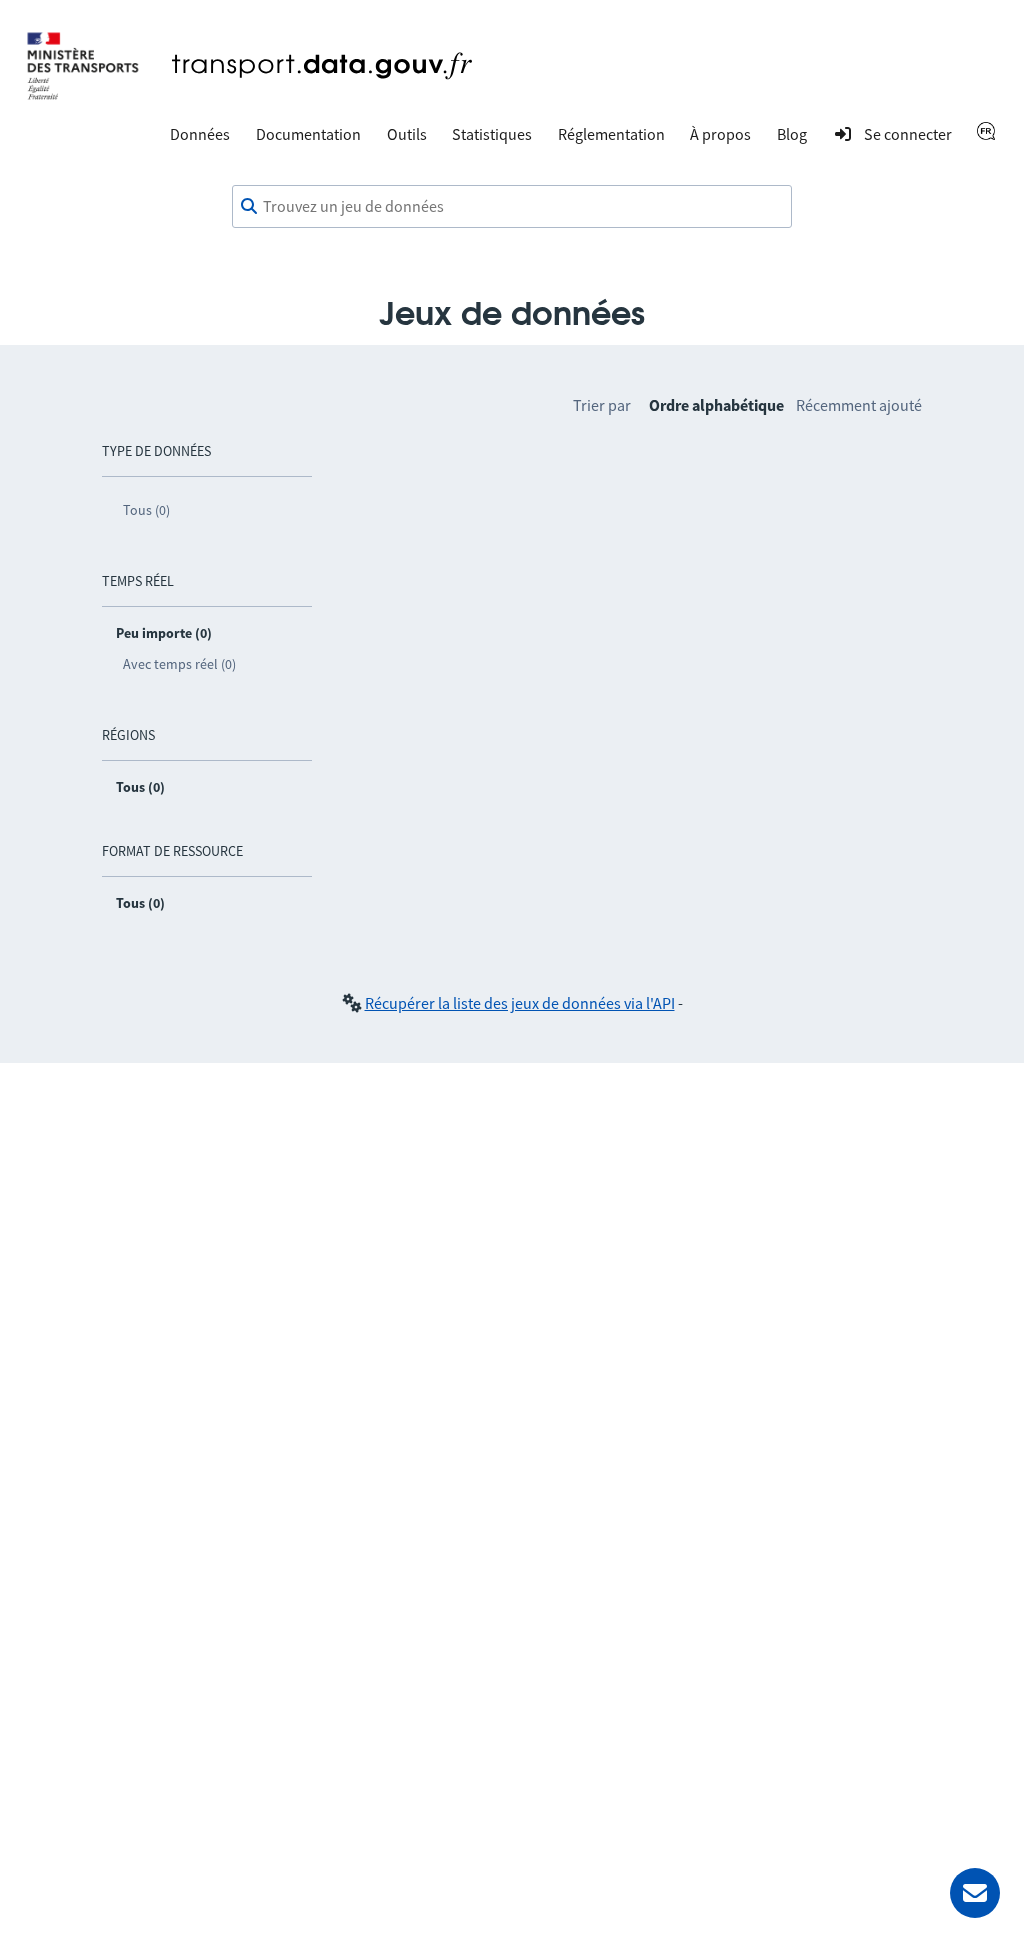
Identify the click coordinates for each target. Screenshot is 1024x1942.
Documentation (308, 134)
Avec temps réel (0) (179, 664)
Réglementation (611, 134)
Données (200, 134)
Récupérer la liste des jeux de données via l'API (520, 1003)
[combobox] (512, 207)
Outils (407, 134)
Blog (792, 134)
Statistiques (492, 134)
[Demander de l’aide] (975, 1893)
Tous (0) (146, 510)
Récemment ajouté (859, 405)
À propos (720, 134)
